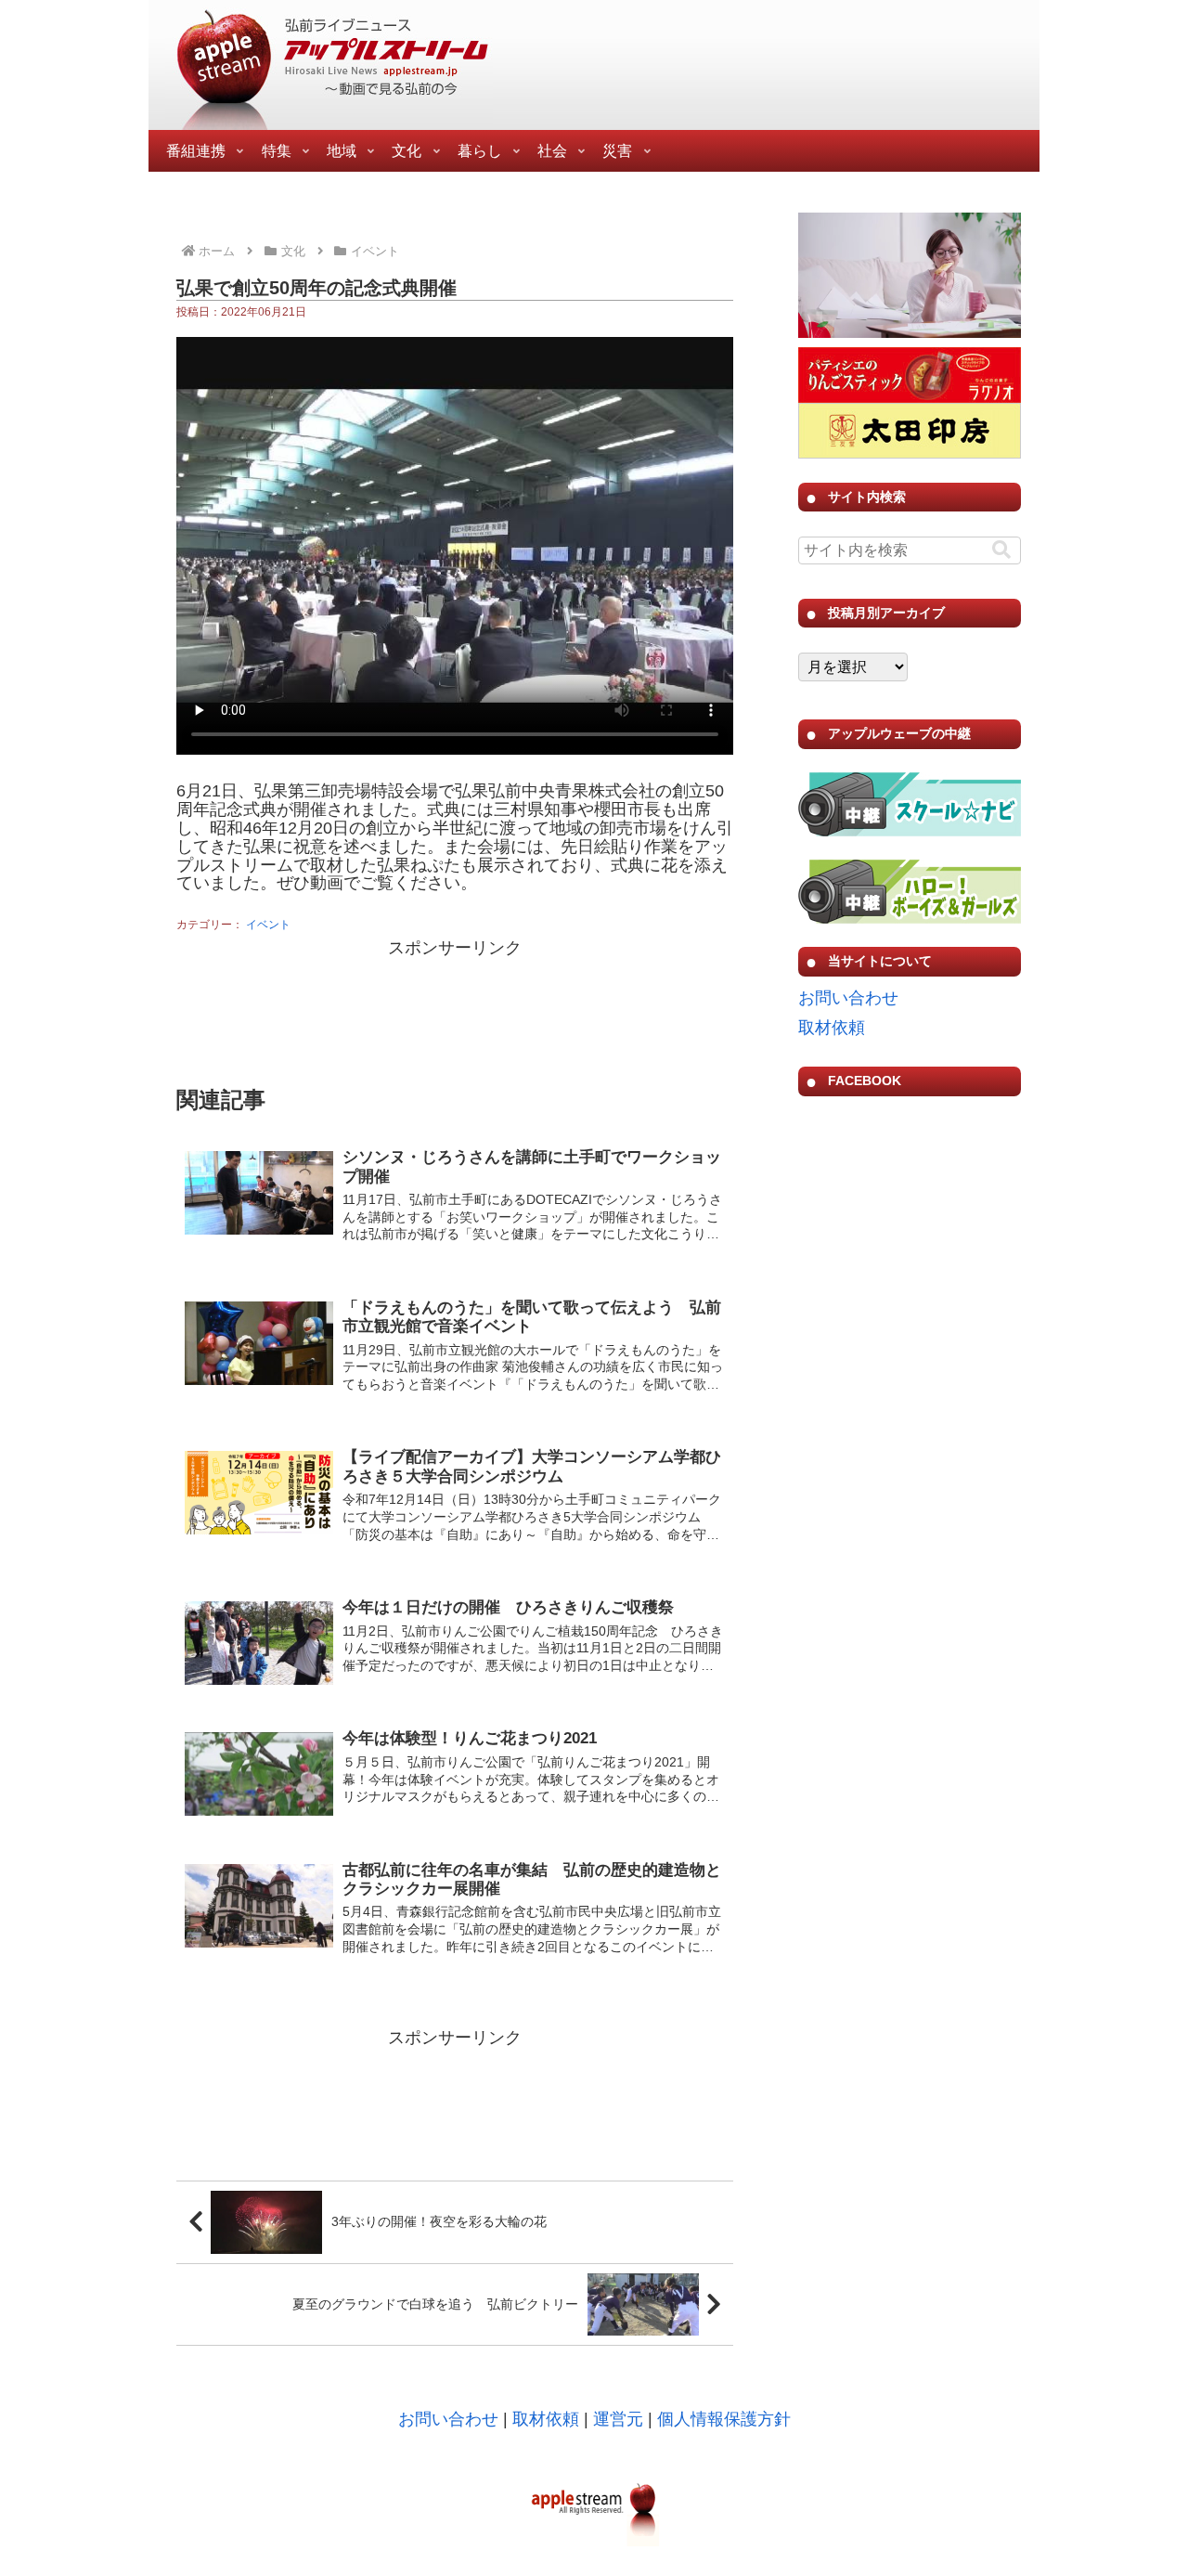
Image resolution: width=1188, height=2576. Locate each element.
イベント (268, 925)
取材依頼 (832, 1028)
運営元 (618, 2419)
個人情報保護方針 (724, 2419)
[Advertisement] (455, 1010)
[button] (1001, 550)
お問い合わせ (848, 998)
